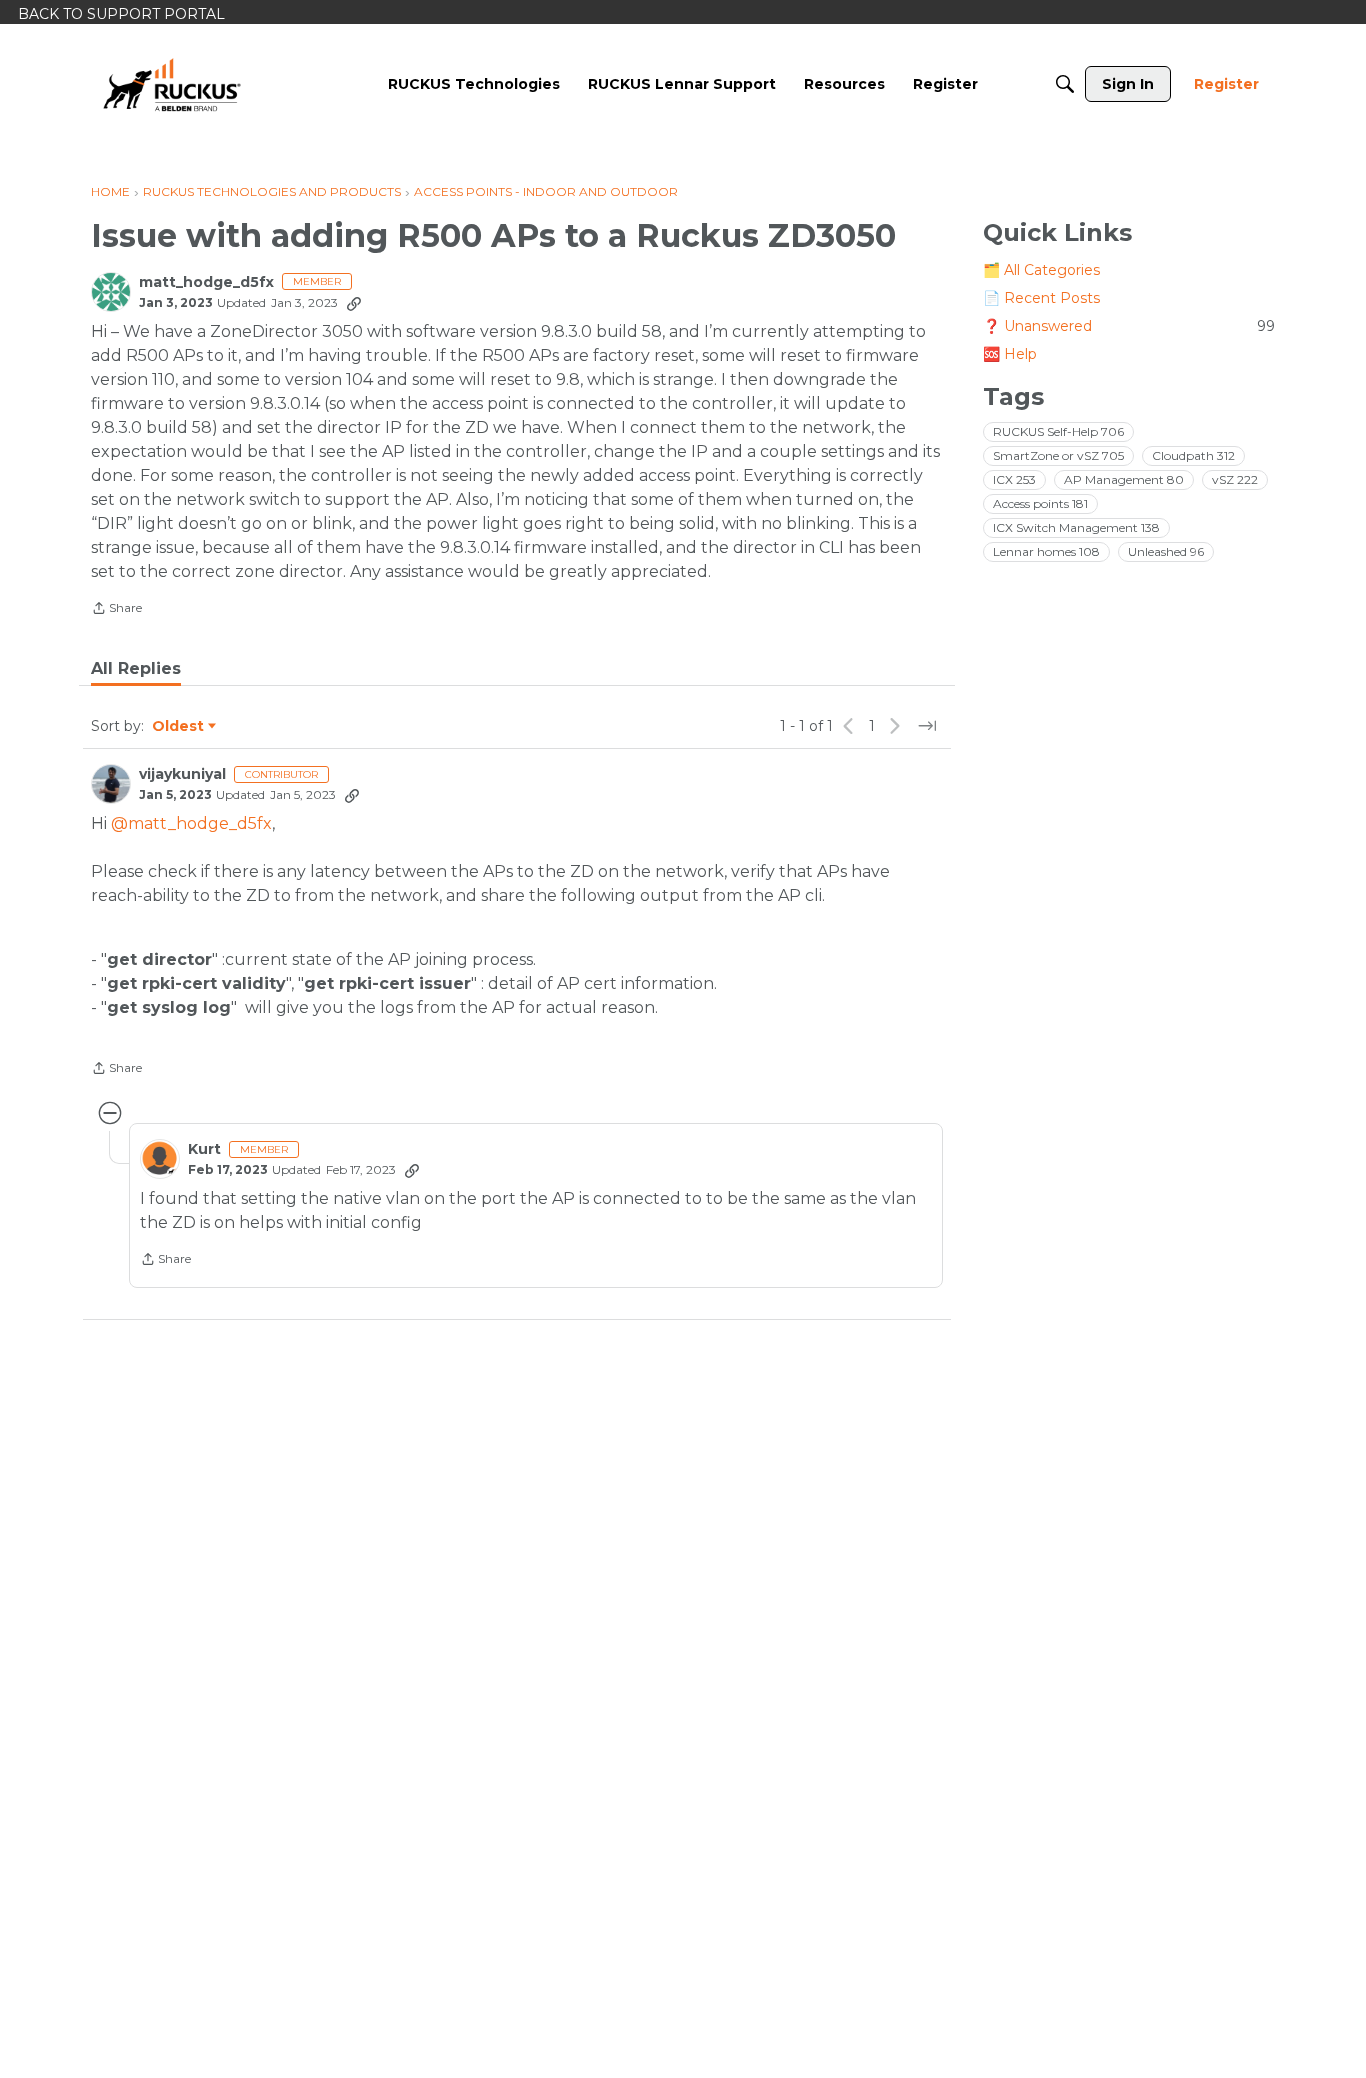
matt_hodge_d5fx (206, 282)
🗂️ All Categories (1041, 270)
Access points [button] (1040, 503)
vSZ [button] (1235, 479)
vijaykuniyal (182, 774)
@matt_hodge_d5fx (191, 823)
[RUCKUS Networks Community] (172, 84)
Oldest (179, 727)
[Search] (1065, 84)
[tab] (136, 669)
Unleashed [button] (1166, 551)
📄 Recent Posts (1041, 298)
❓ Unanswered (1129, 326)
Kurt (204, 1149)
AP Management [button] (1124, 479)
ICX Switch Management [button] (1076, 527)
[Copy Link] (354, 303)
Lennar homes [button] (1046, 551)
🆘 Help (1010, 354)
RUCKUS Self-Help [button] (1058, 431)
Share (116, 610)
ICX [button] (1014, 479)
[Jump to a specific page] (927, 726)
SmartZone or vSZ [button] (1058, 455)
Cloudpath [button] (1193, 455)
